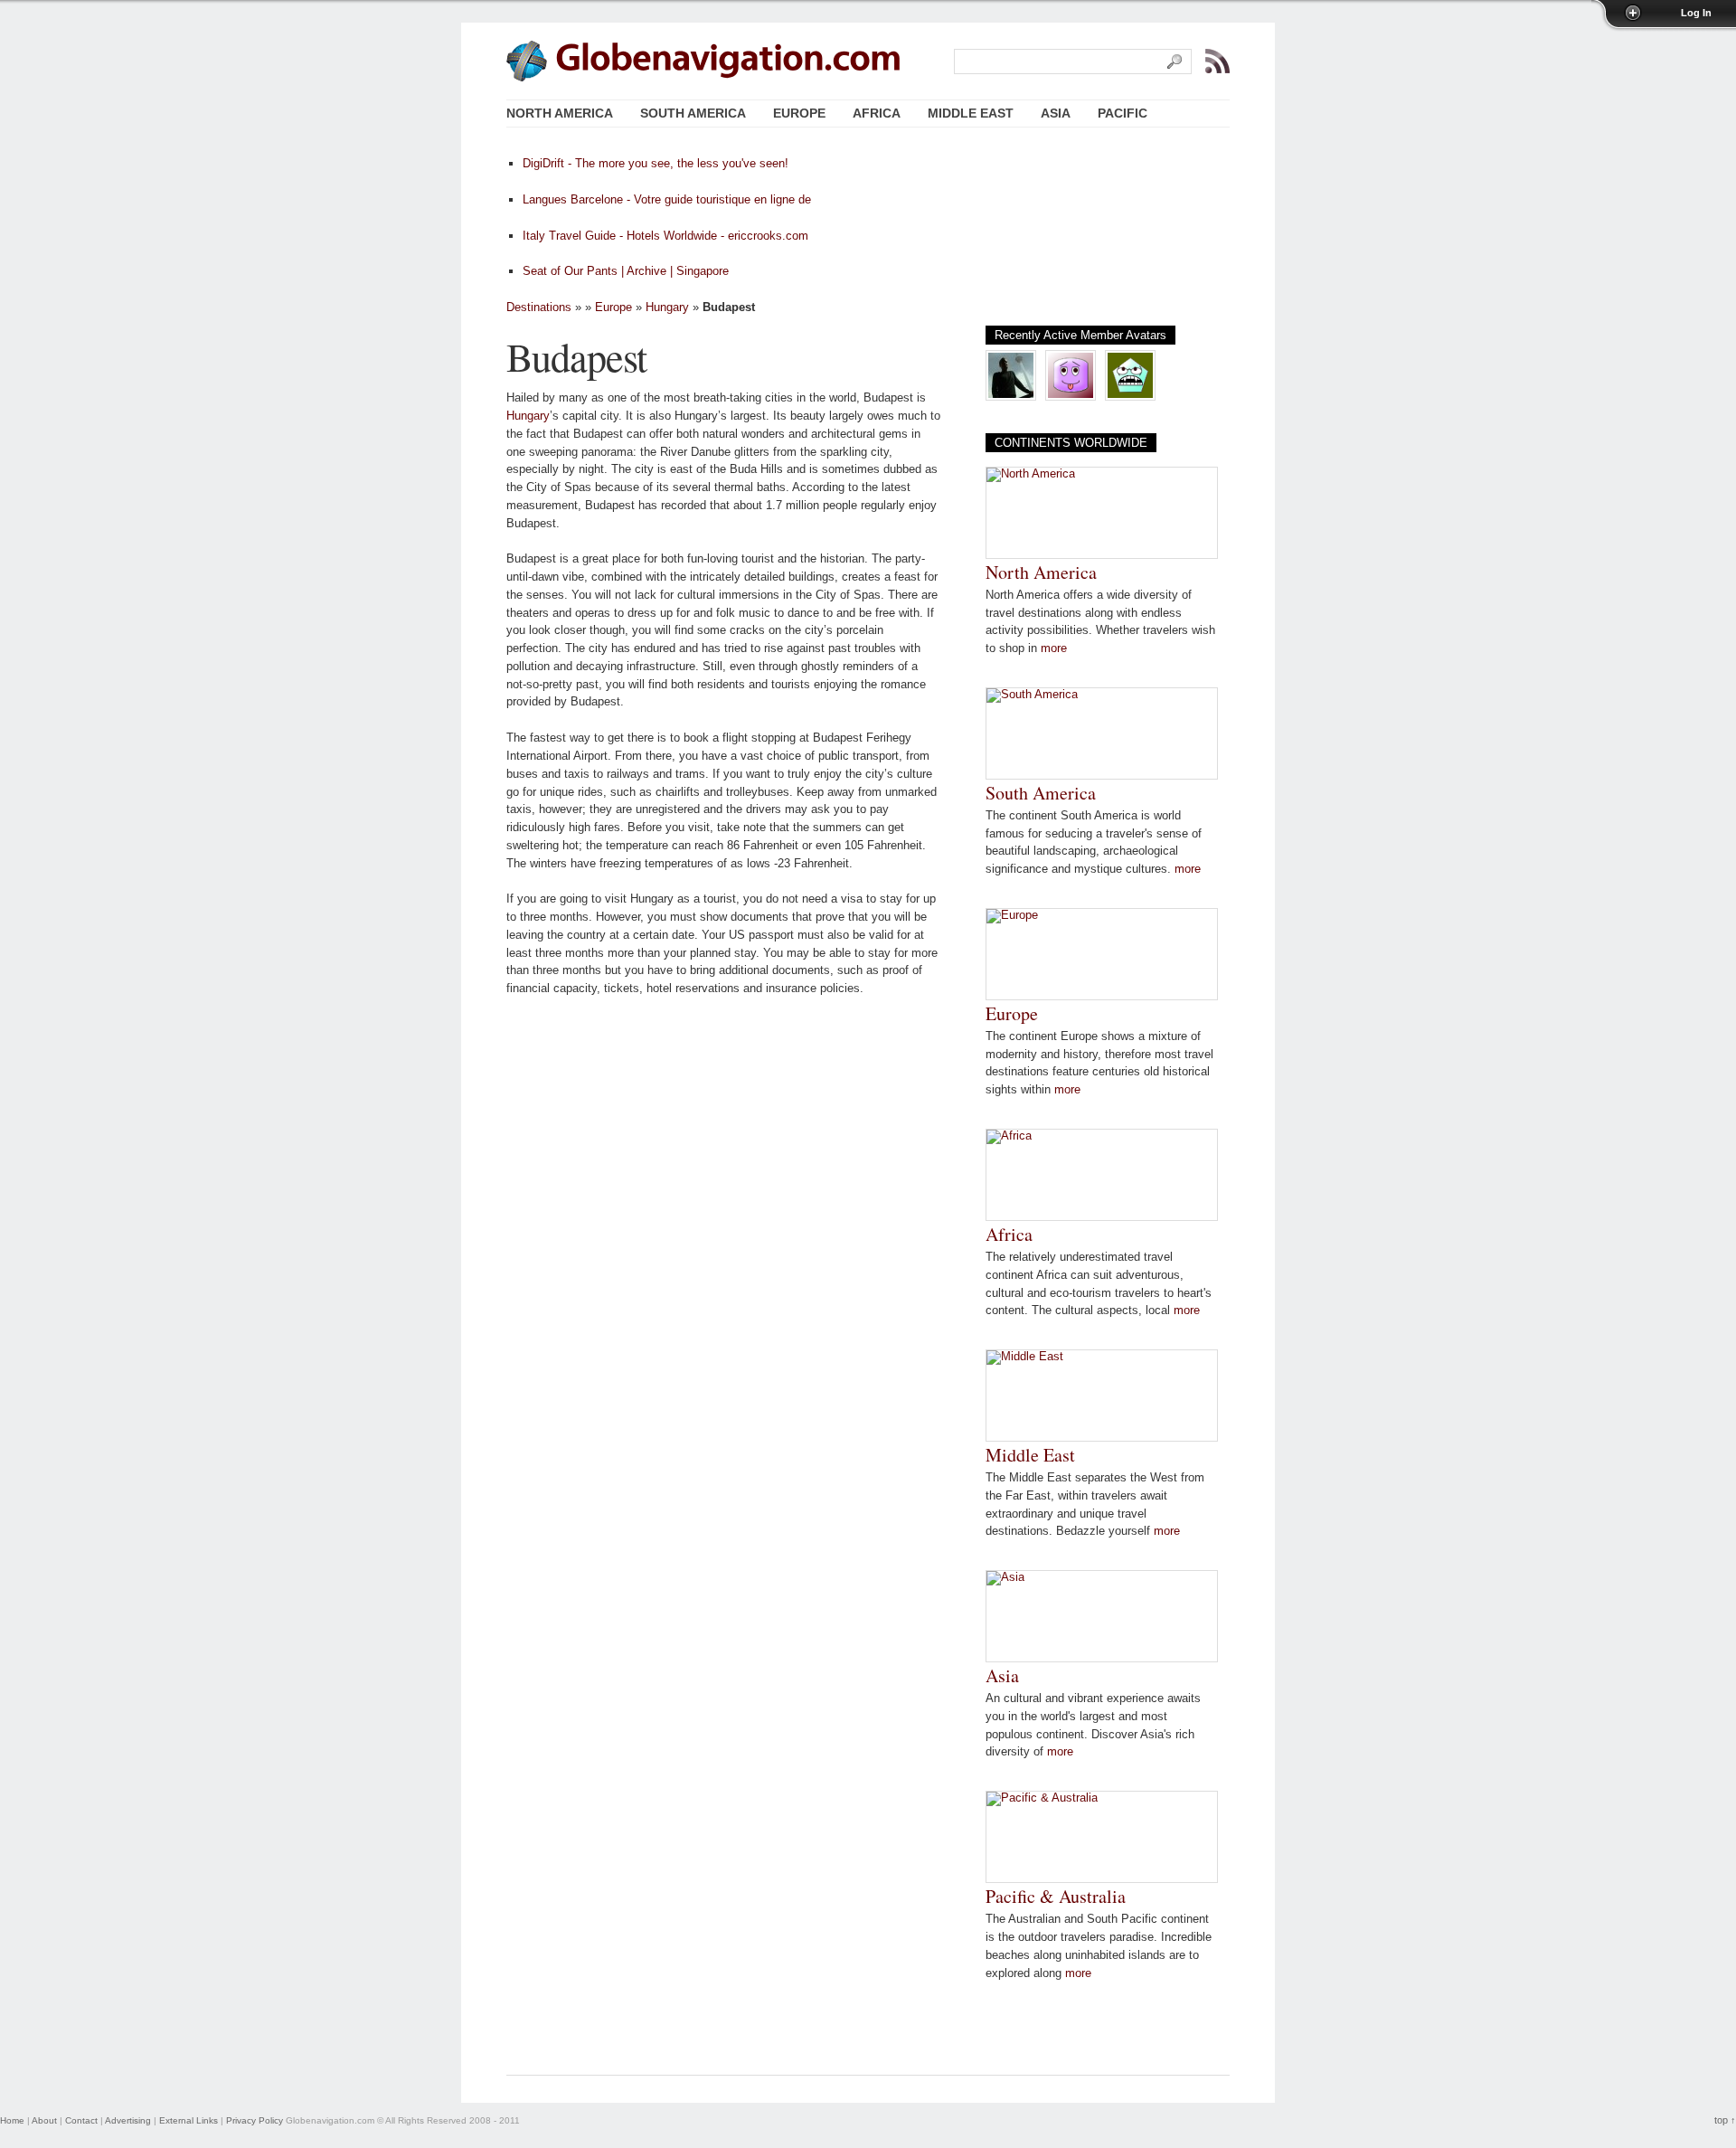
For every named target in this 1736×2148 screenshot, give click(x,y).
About (44, 2120)
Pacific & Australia (1056, 1896)
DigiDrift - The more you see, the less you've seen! (656, 163)
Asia (1002, 1675)
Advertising (128, 2120)
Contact (81, 2120)
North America (1041, 572)
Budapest (576, 356)
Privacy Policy (255, 2120)
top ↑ (1725, 2120)
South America (1041, 793)
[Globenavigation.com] (729, 60)
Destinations (539, 307)
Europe (613, 307)
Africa (1009, 1234)
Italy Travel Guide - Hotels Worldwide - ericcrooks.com (665, 236)
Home (12, 2120)
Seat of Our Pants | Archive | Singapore (626, 271)
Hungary (667, 307)
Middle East (1030, 1455)
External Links (189, 2120)
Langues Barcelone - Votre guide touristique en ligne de (667, 199)
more (1054, 648)
